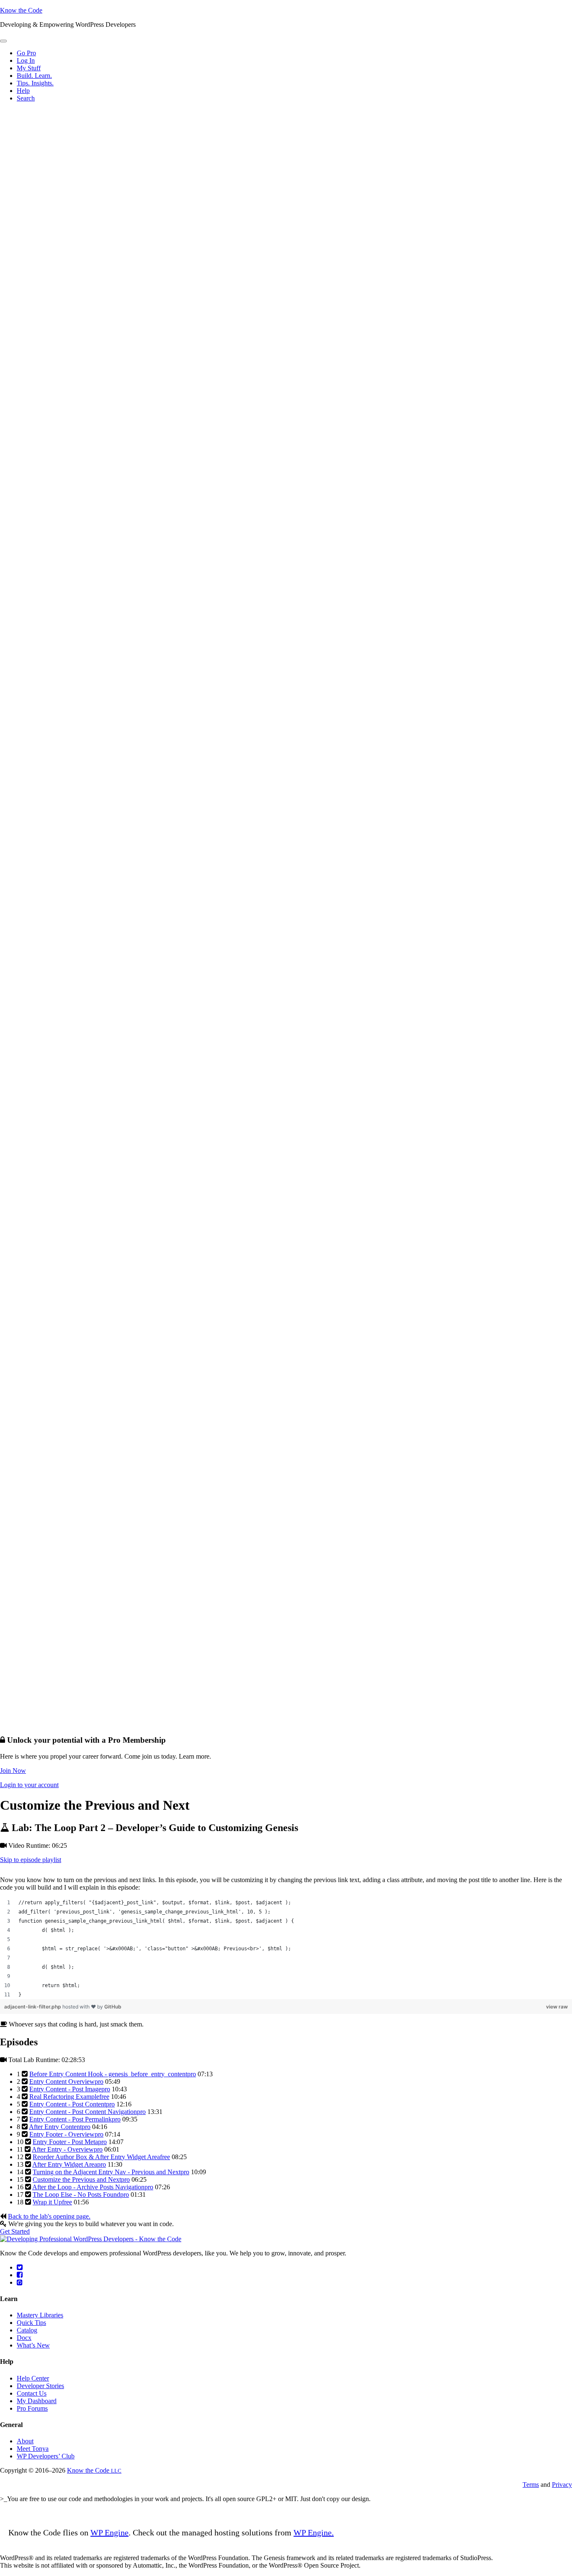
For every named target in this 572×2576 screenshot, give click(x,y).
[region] (286, 1949)
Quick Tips (31, 2323)
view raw (557, 2007)
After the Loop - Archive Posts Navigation (93, 2187)
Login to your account (29, 1785)
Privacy (562, 2485)
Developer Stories (40, 2386)
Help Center (33, 2378)
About (25, 2441)
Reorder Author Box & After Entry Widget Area (101, 2157)
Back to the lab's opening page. (49, 2216)
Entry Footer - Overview (66, 2134)
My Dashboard (37, 2401)
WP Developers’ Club (46, 2456)
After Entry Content (60, 2127)
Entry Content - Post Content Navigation (88, 2112)
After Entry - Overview (67, 2149)
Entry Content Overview (66, 2082)
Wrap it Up (52, 2202)
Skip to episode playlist (31, 1860)
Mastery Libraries (40, 2315)
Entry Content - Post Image (70, 2089)
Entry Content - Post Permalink (75, 2119)
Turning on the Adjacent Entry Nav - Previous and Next (111, 2172)
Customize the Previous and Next (81, 2179)
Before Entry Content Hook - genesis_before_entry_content (113, 2074)
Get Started (15, 2231)
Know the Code (21, 10)
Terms (531, 2485)
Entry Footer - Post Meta (70, 2142)
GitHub (113, 2007)
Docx (24, 2338)
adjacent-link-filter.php (33, 2007)
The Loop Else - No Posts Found (81, 2195)
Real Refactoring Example (69, 2097)
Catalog (27, 2330)
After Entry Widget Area (69, 2164)
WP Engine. (314, 2532)
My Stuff (29, 68)
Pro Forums (32, 2408)
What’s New (33, 2345)
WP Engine (110, 2532)
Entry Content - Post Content (72, 2104)
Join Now (13, 1771)
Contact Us (32, 2393)
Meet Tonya (33, 2449)
